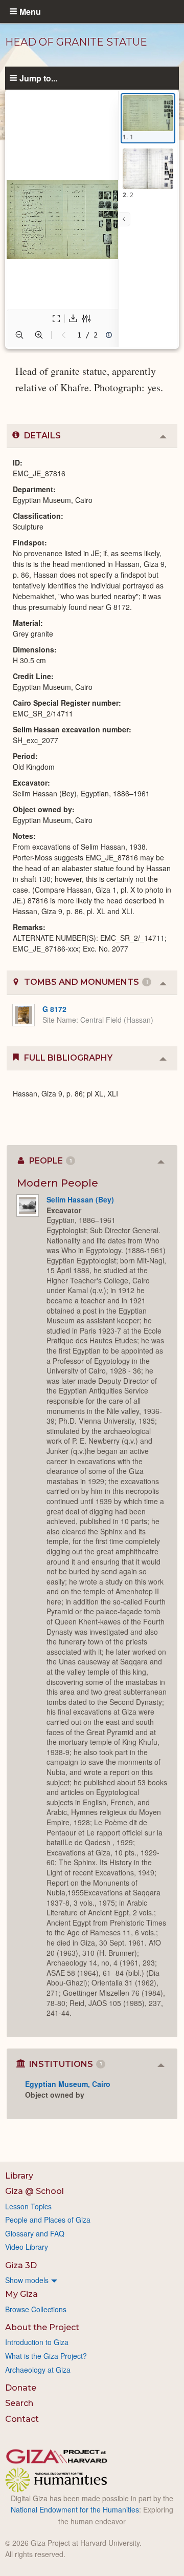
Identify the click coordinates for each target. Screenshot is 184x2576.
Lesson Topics (28, 2206)
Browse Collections (36, 2309)
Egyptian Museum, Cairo (68, 2084)
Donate (21, 2388)
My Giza (21, 2294)
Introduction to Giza (37, 2342)
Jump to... (38, 78)
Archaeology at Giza (38, 2370)
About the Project (42, 2327)
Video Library (27, 2247)
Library (19, 2176)
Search (19, 2403)
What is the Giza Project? (46, 2356)
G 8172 (54, 1009)
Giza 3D (21, 2265)
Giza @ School (34, 2191)
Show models (27, 2280)
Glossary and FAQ (35, 2233)
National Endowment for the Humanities (75, 2509)
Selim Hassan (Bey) (80, 1199)
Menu (30, 11)
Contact (22, 2419)
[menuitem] (92, 2280)
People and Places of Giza (48, 2220)
